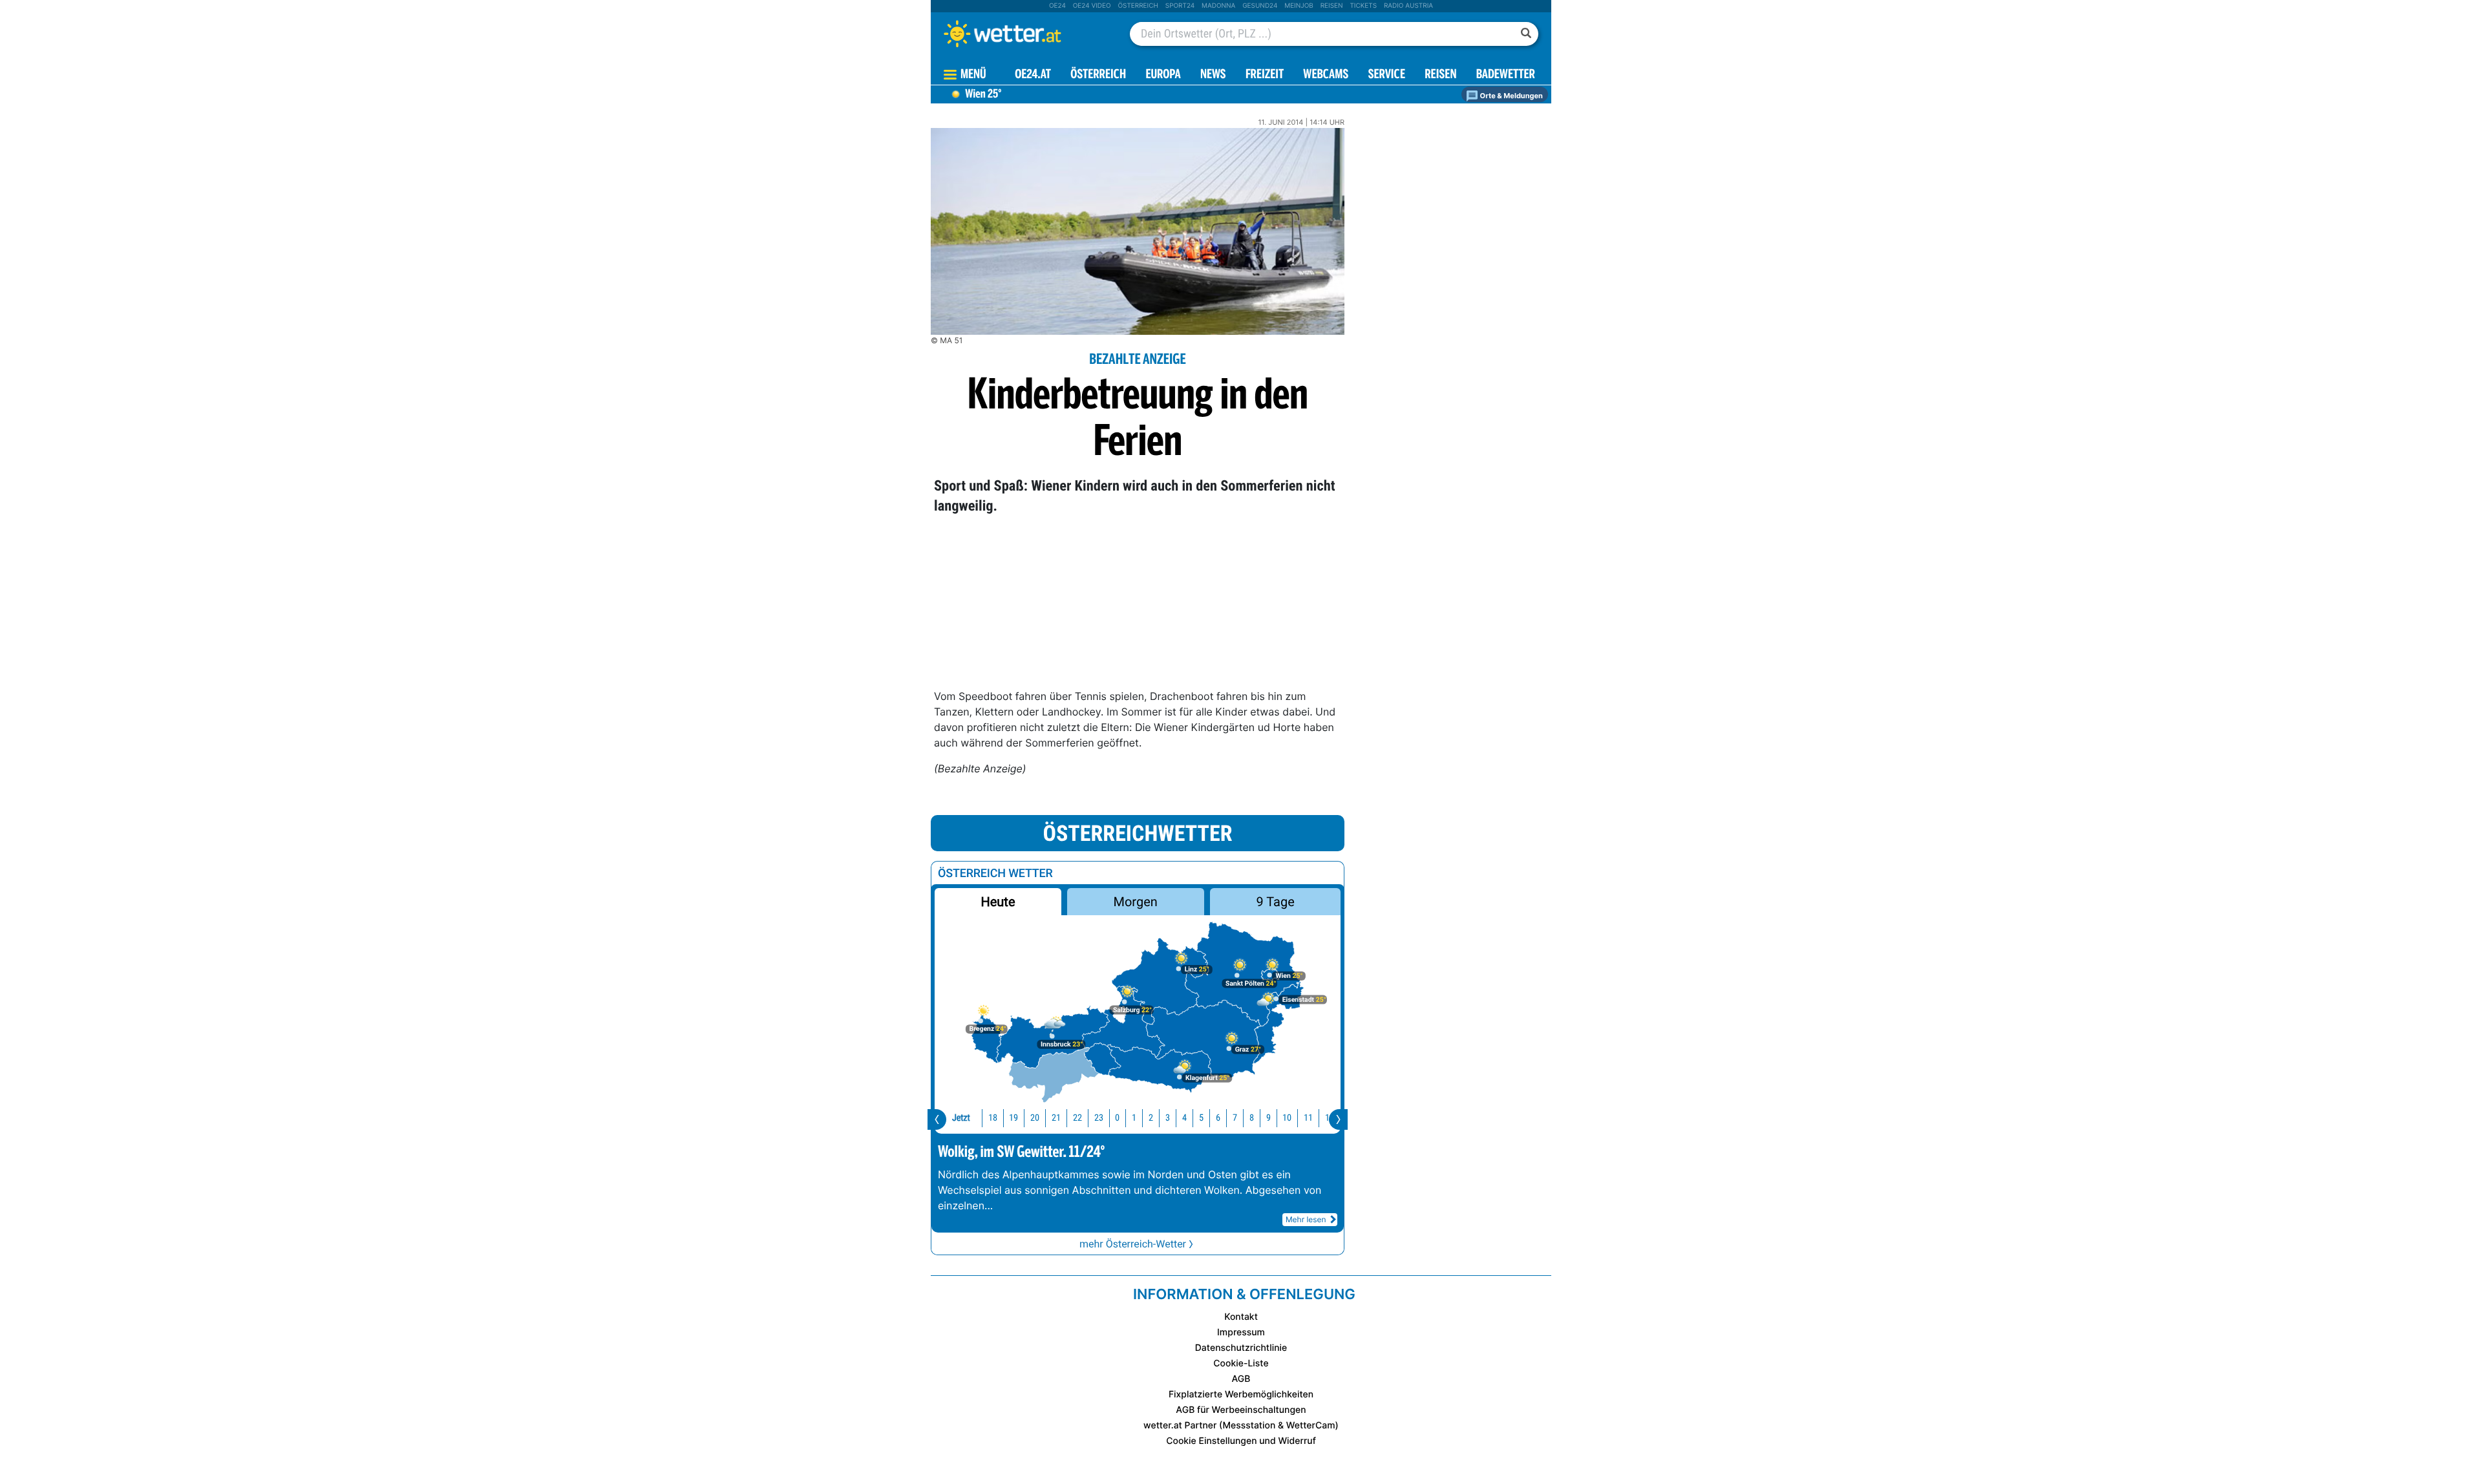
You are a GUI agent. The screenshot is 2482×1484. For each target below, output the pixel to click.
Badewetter (1506, 75)
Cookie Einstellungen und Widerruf (1241, 1441)
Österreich (1138, 6)
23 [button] (1099, 1118)
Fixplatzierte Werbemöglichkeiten (1241, 1394)
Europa (1163, 75)
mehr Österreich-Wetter (1133, 1244)
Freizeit (1265, 75)
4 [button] (1184, 1118)
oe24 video (1092, 6)
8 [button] (1252, 1118)
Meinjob (1299, 6)
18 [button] (993, 1118)
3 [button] (1168, 1118)
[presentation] (937, 1119)
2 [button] (1151, 1118)
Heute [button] (998, 902)
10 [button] (1287, 1118)
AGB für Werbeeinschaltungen (1241, 1410)
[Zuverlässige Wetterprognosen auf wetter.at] (1024, 34)
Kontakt (1241, 1317)
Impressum (1241, 1332)
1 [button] (1134, 1118)
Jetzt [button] (961, 1118)
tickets (1363, 6)
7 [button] (1235, 1118)
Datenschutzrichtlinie (1241, 1348)
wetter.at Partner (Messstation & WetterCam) (1241, 1426)
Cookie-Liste (1241, 1363)
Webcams (1326, 75)
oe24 (1057, 6)
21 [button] (1056, 1118)
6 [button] (1218, 1118)
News (1213, 75)
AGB (1241, 1379)
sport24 (1180, 6)
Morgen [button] (1136, 902)
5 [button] (1201, 1118)
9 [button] (1268, 1118)
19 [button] (1013, 1118)
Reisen (1332, 6)
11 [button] (1308, 1118)
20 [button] (1035, 1118)
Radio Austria (1408, 6)
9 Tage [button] (1275, 902)
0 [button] (1117, 1118)
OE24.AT (1033, 75)
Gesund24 (1260, 6)
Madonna (1218, 6)
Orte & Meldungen (1511, 96)
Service (1387, 75)
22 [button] (1077, 1118)
